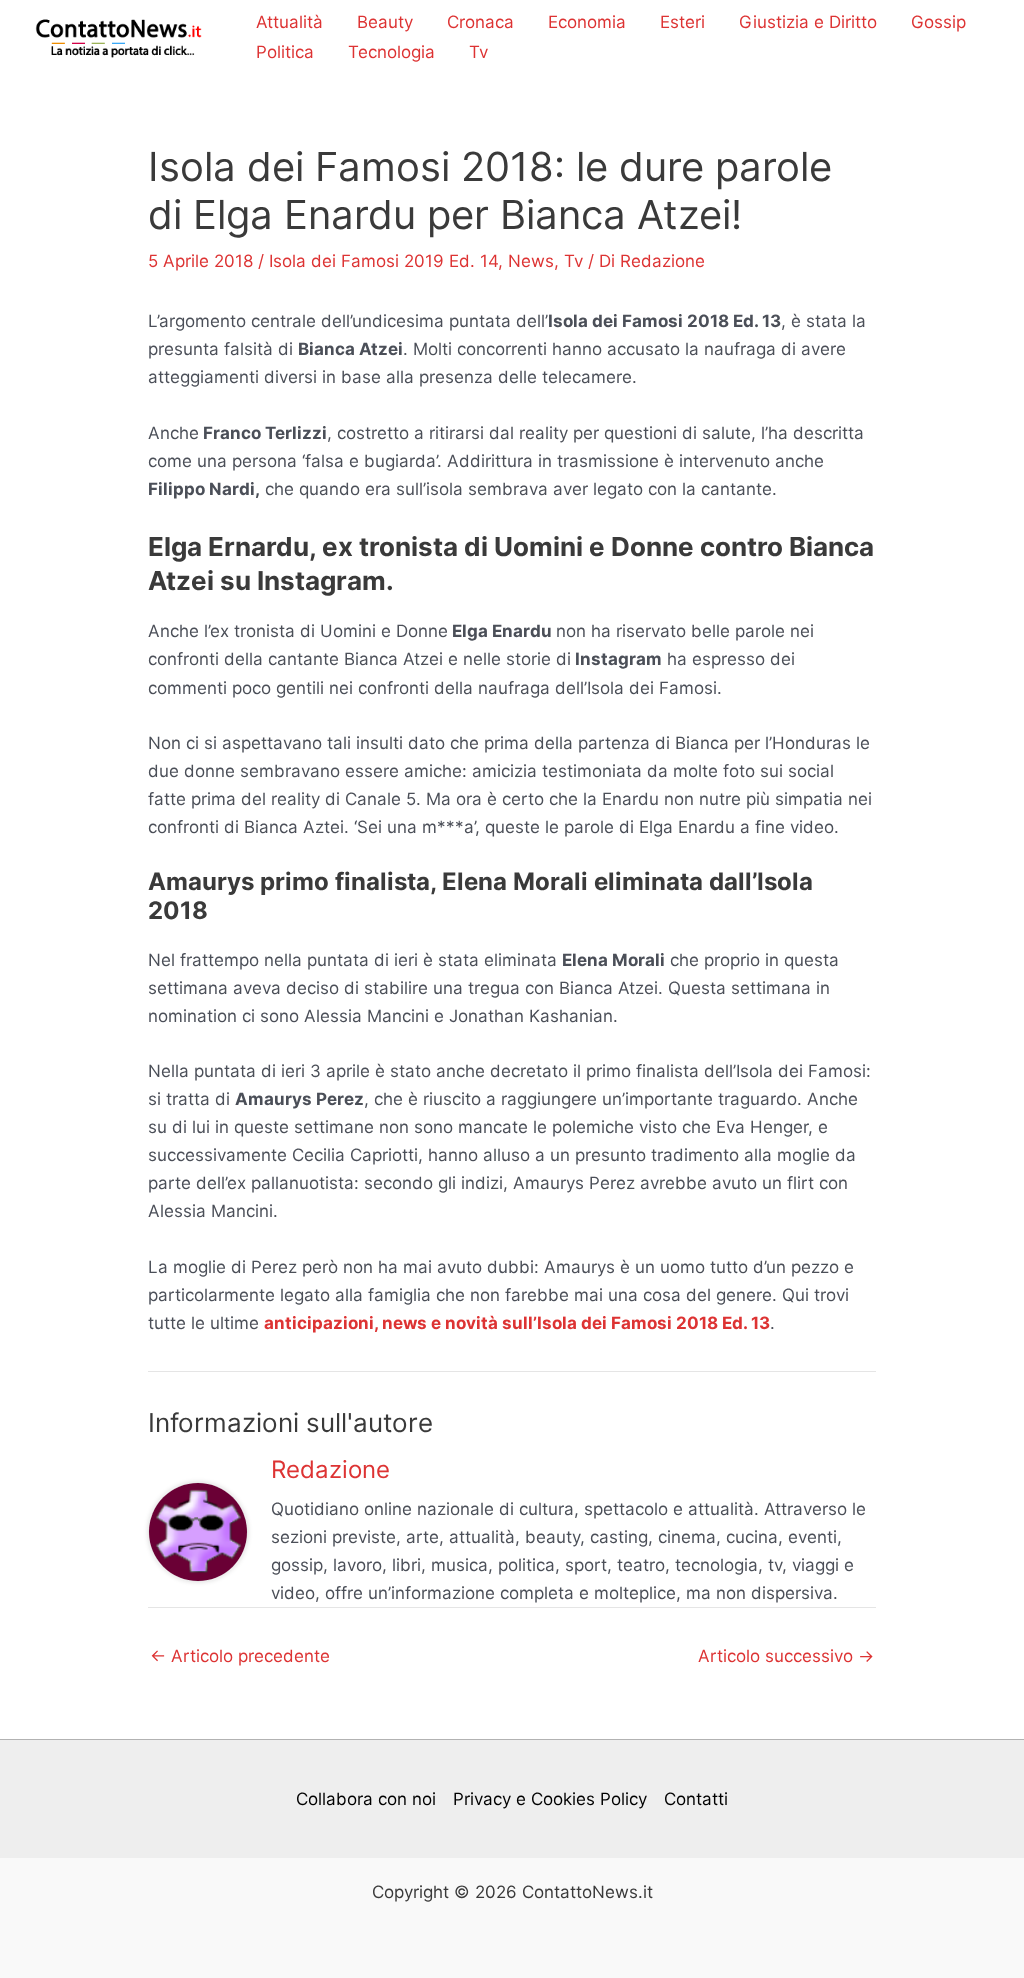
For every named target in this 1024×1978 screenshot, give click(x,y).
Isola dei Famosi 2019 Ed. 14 (383, 261)
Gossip (938, 22)
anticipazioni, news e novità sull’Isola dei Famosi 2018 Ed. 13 (517, 1323)
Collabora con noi (366, 1799)
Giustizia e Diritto (808, 22)
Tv (478, 52)
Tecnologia (391, 52)
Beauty (385, 22)
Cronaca (480, 22)
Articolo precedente (240, 1656)
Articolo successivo (786, 1656)
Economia (587, 22)
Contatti (696, 1799)
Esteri (682, 22)
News (531, 261)
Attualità (289, 22)
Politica (285, 52)
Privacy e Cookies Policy (550, 1799)
